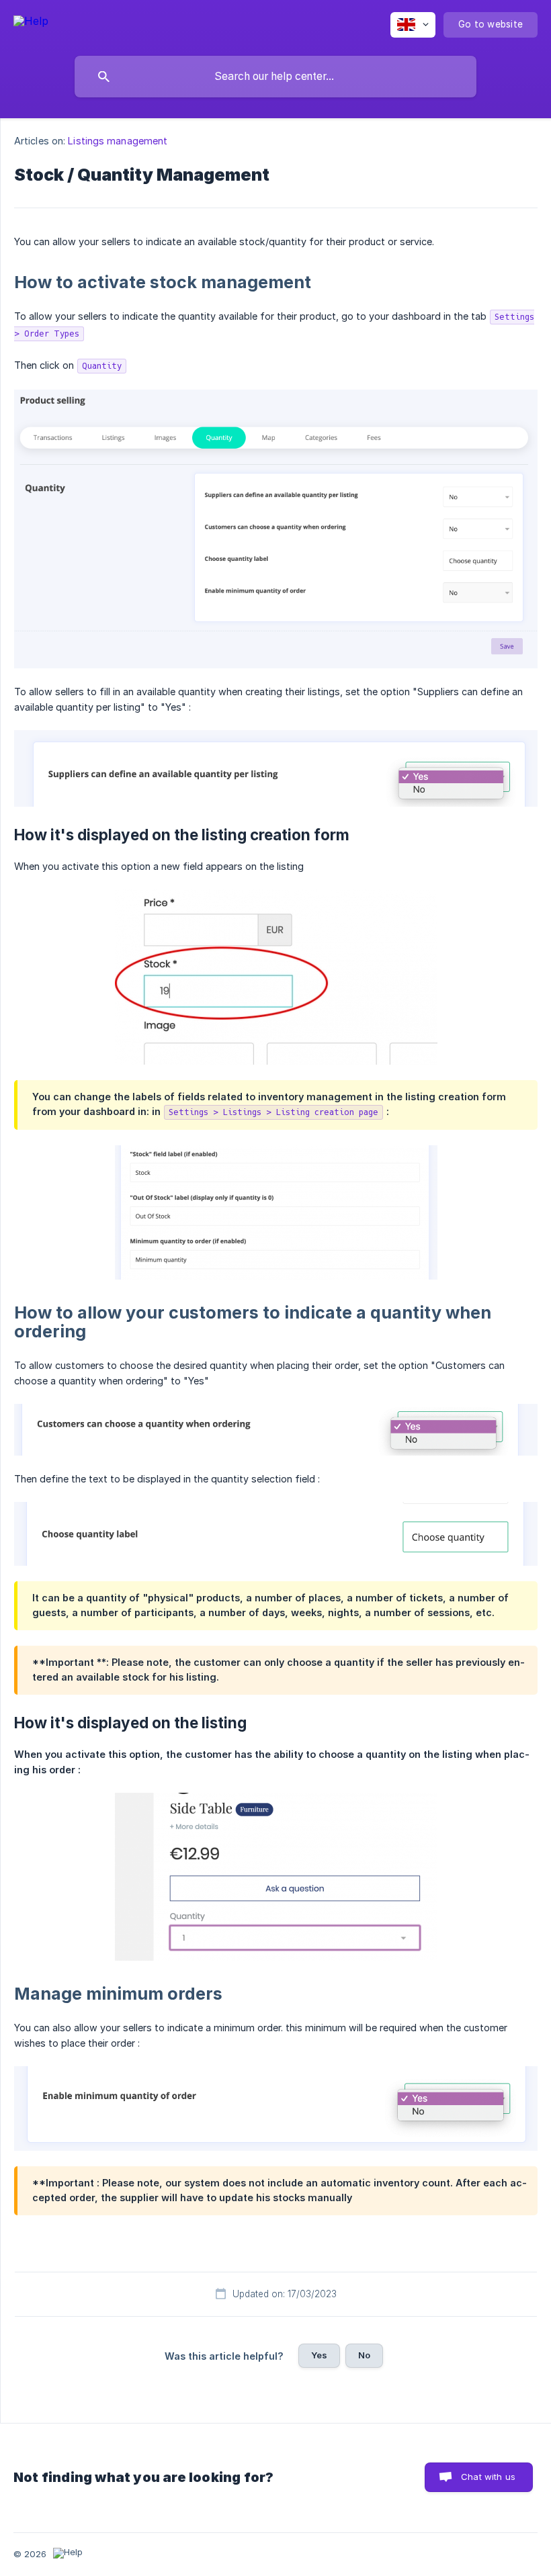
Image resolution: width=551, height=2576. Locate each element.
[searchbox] (275, 77)
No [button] (364, 2355)
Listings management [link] (118, 141)
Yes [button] (319, 2355)
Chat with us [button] (488, 2477)
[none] (31, 23)
